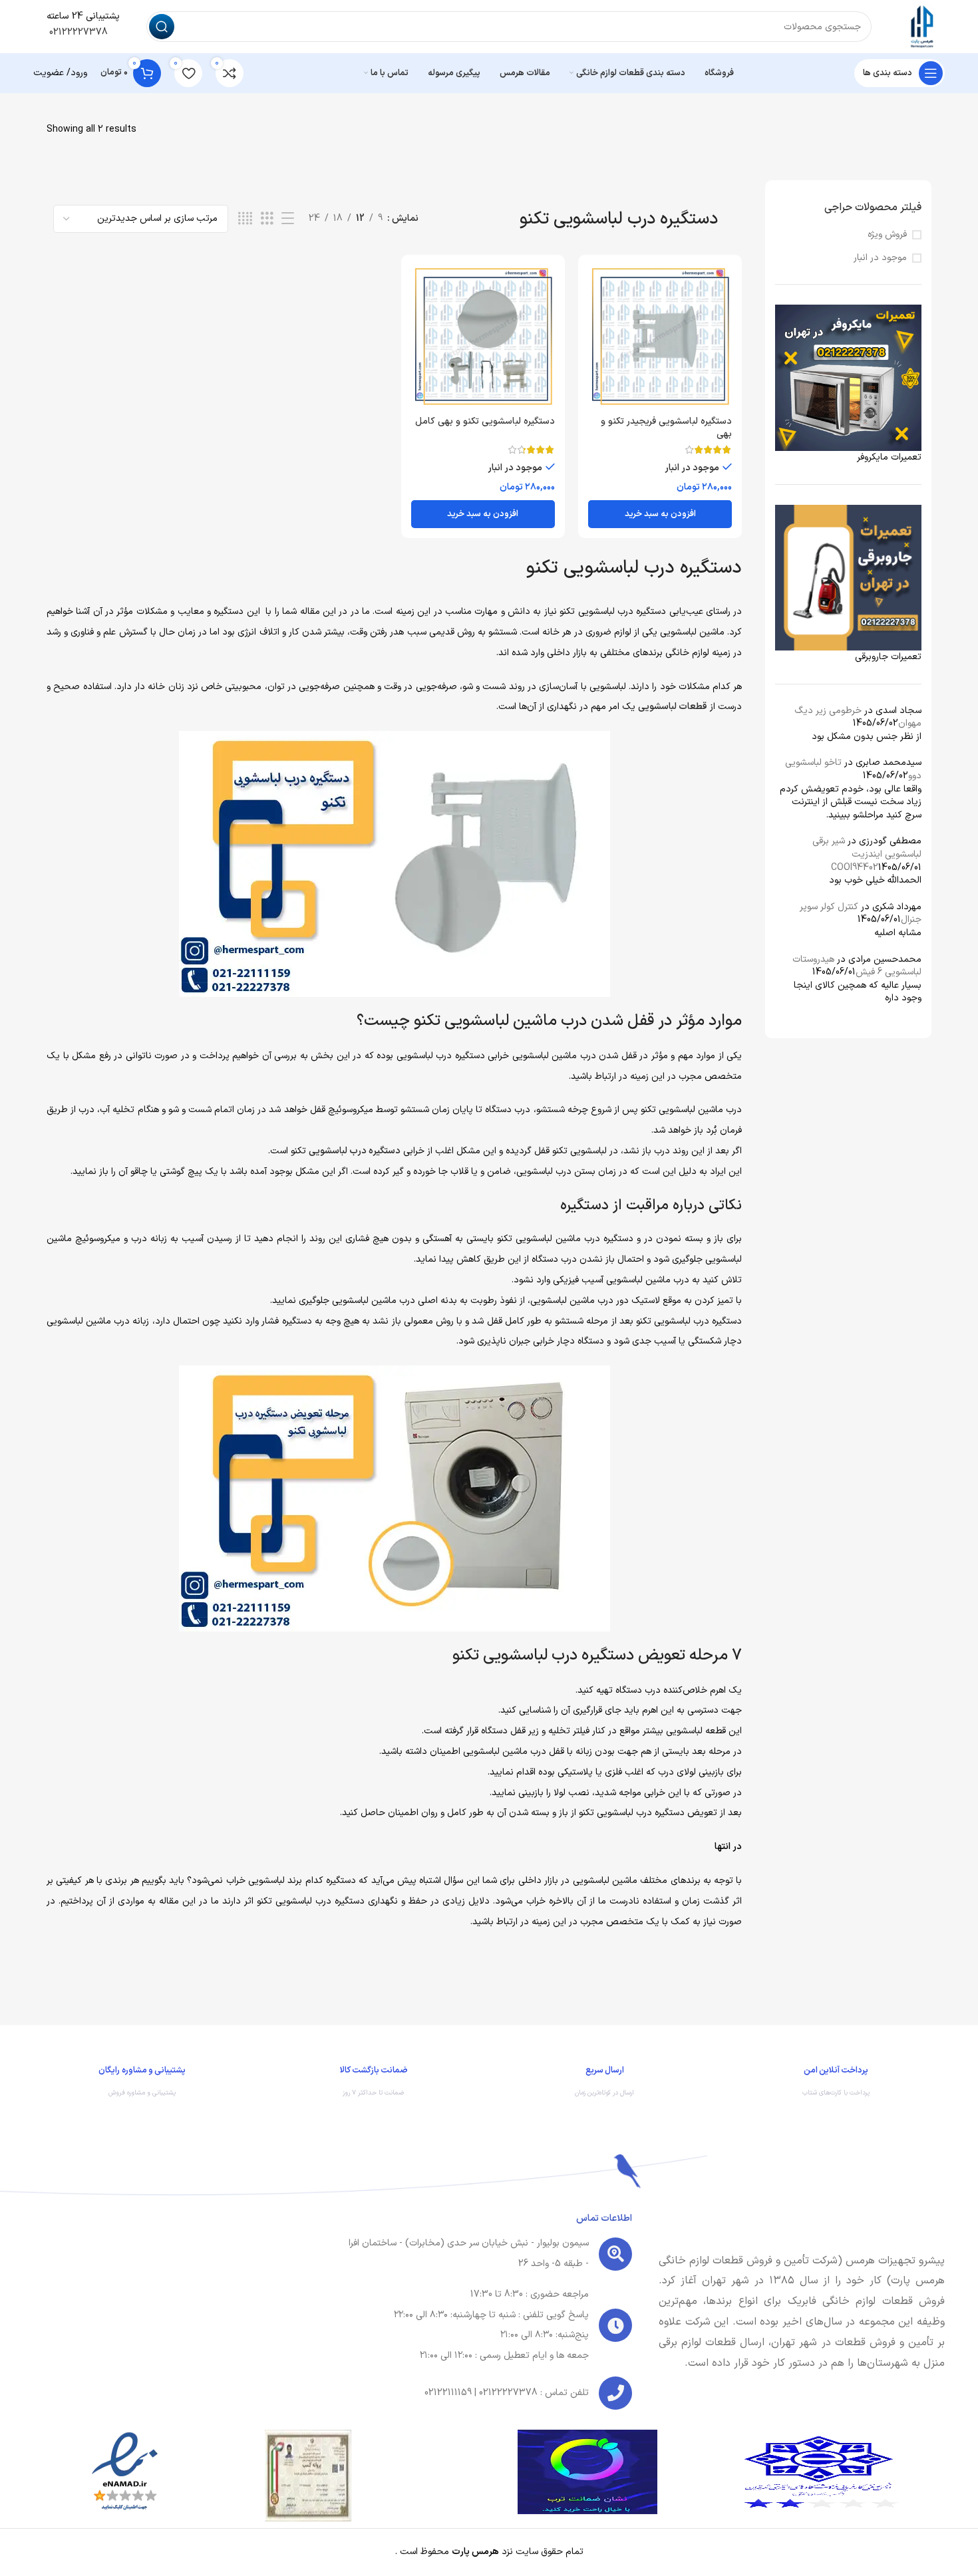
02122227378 (77, 32)
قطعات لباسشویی (673, 707)
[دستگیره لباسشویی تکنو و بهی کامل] (483, 337)
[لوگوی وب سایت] (921, 26)
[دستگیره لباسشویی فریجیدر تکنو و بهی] (660, 337)
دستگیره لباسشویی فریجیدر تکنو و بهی (666, 428)
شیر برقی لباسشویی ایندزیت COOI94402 (867, 854)
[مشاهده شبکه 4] (245, 219)
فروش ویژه (887, 235)
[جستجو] (162, 27)
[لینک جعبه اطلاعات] (836, 2084)
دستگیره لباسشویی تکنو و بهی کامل (485, 421)
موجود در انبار (880, 258)
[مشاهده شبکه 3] (267, 219)
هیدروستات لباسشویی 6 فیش (857, 966)
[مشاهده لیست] (288, 219)
